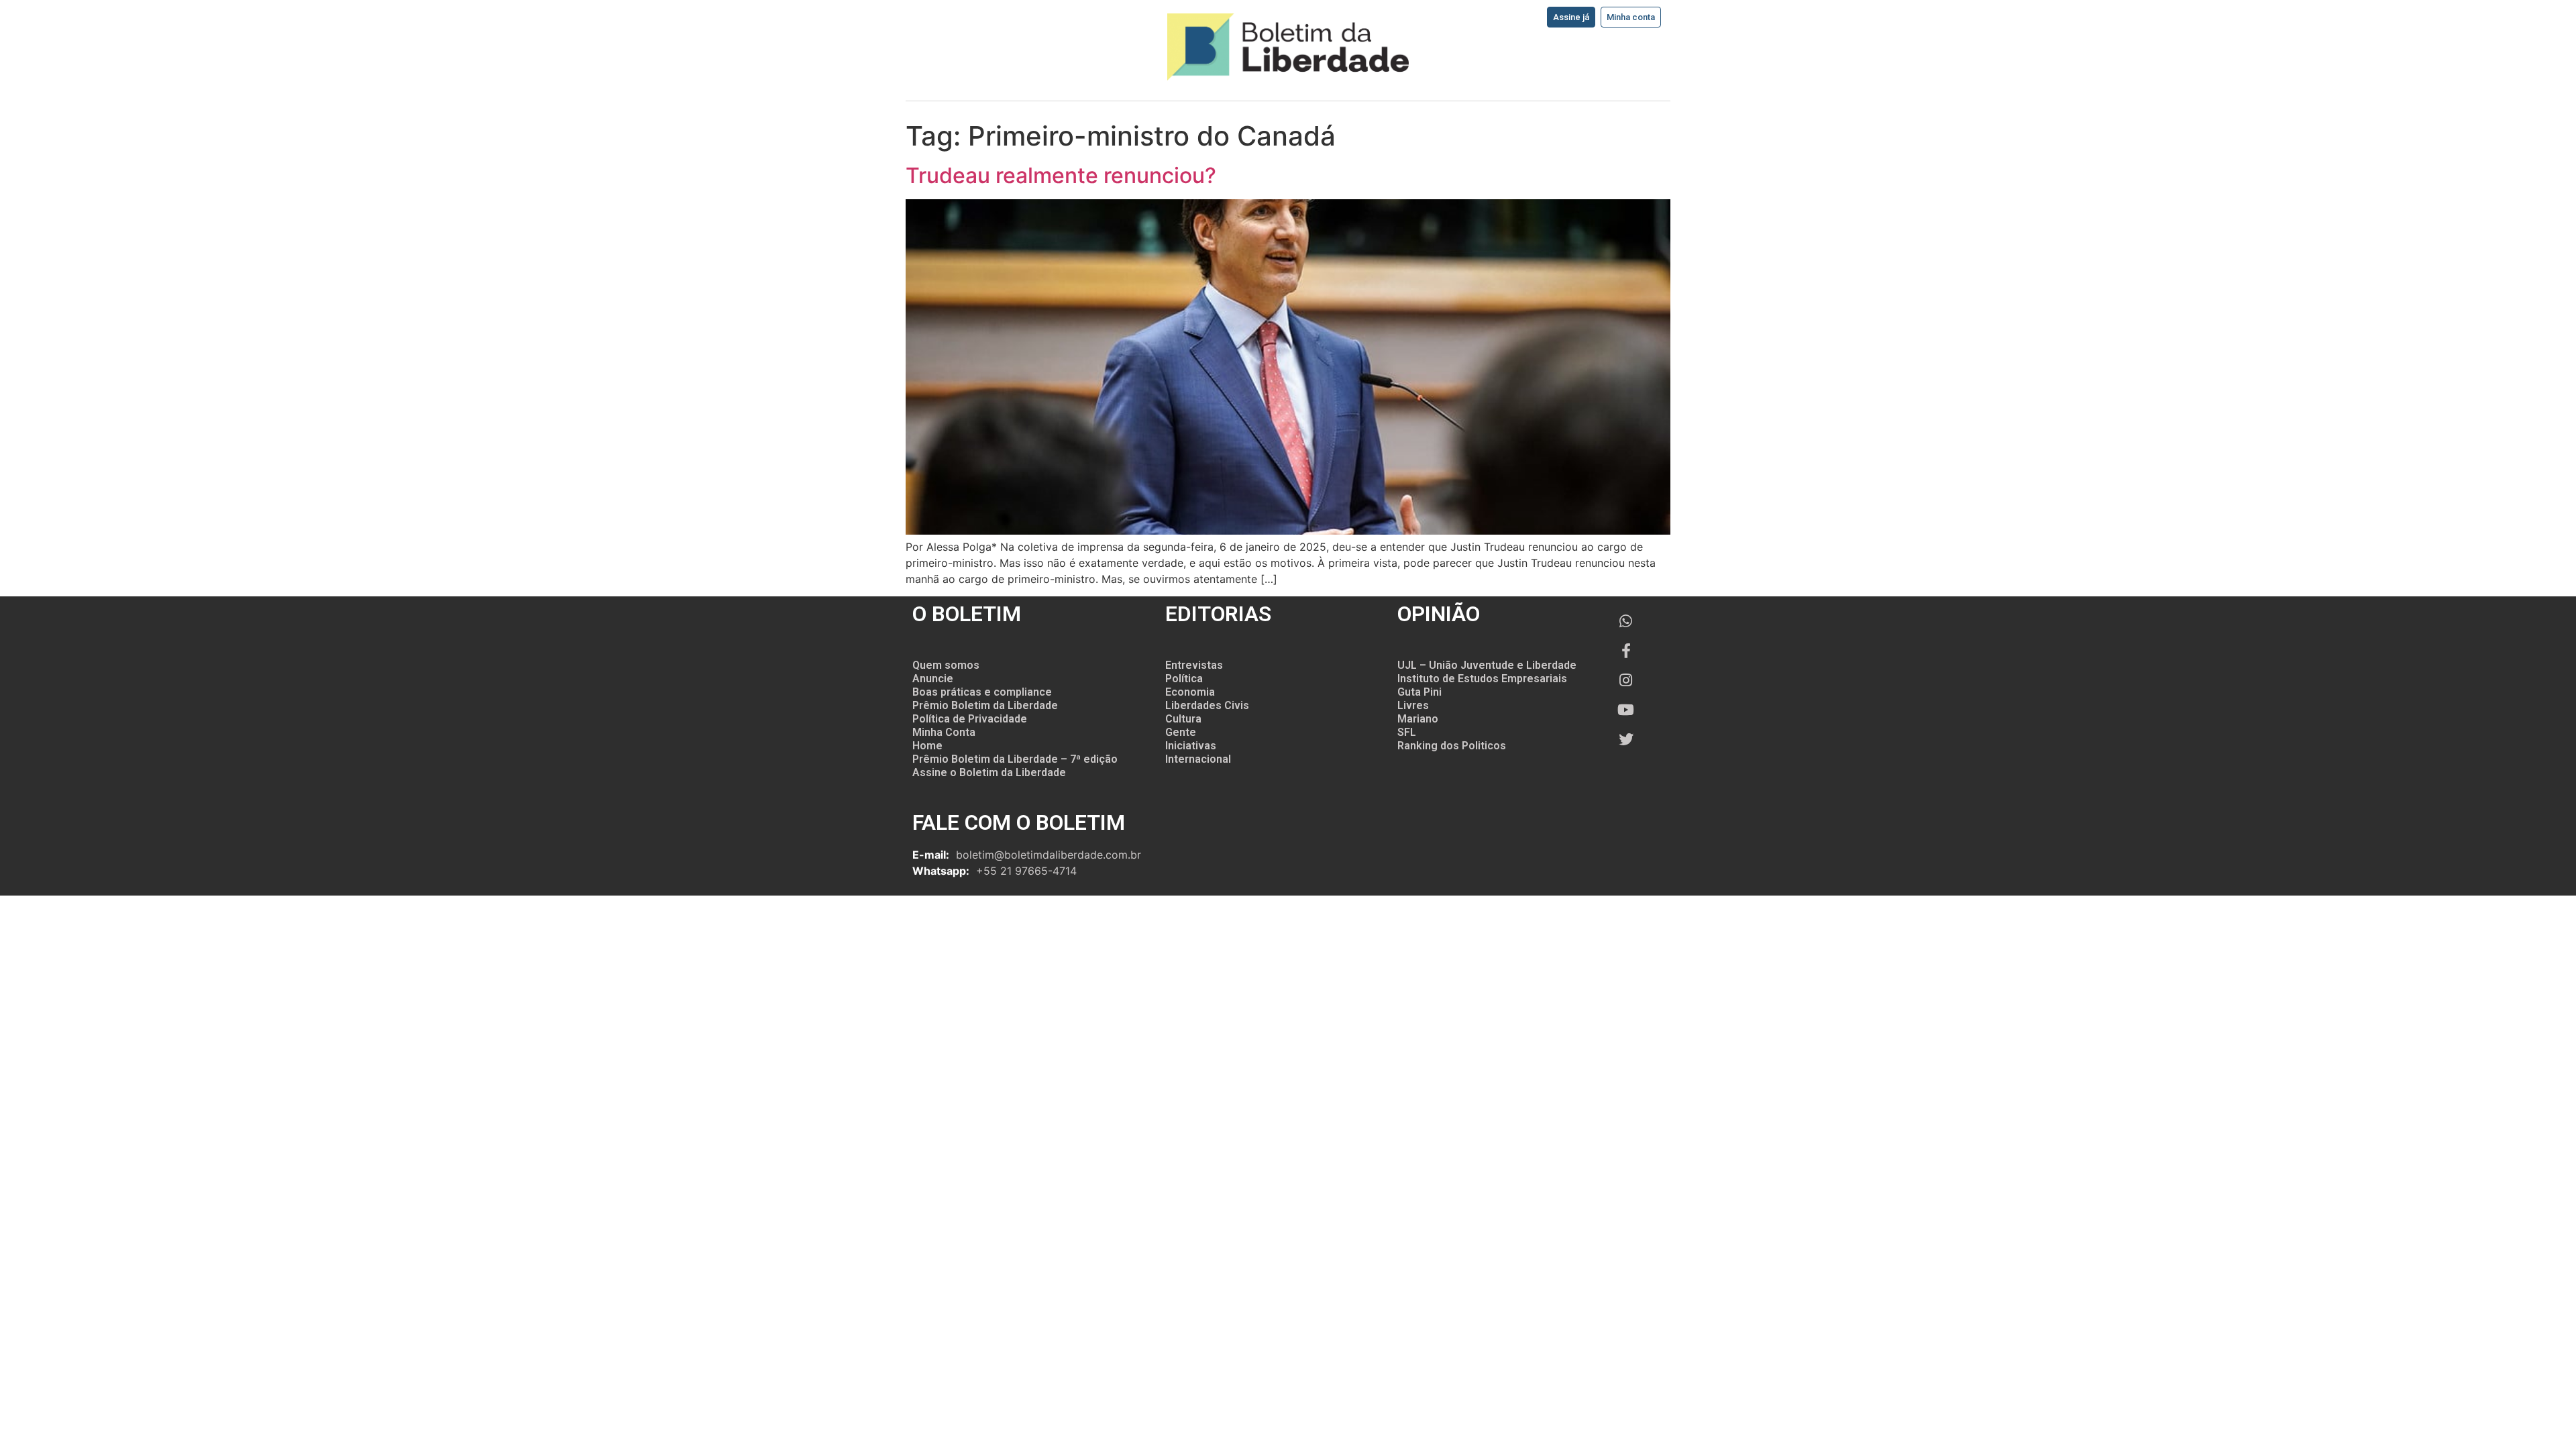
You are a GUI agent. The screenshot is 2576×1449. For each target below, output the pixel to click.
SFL (1407, 732)
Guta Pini (1419, 692)
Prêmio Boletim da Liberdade (985, 705)
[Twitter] (1626, 739)
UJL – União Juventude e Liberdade (1487, 665)
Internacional (1198, 759)
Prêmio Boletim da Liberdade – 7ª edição (1015, 759)
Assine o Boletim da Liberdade (989, 772)
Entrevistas (1194, 665)
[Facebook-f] (1626, 651)
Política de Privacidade (970, 719)
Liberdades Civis (1207, 705)
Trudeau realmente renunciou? (1061, 175)
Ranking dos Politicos (1452, 746)
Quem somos (946, 665)
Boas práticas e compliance (982, 692)
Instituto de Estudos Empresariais (1482, 679)
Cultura (1183, 719)
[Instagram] (1626, 680)
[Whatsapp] (1626, 621)
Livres (1413, 705)
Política (1184, 679)
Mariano (1418, 719)
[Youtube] (1626, 710)
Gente (1181, 732)
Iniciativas (1191, 746)
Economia (1190, 692)
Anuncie (933, 679)
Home (927, 746)
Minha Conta (944, 732)
